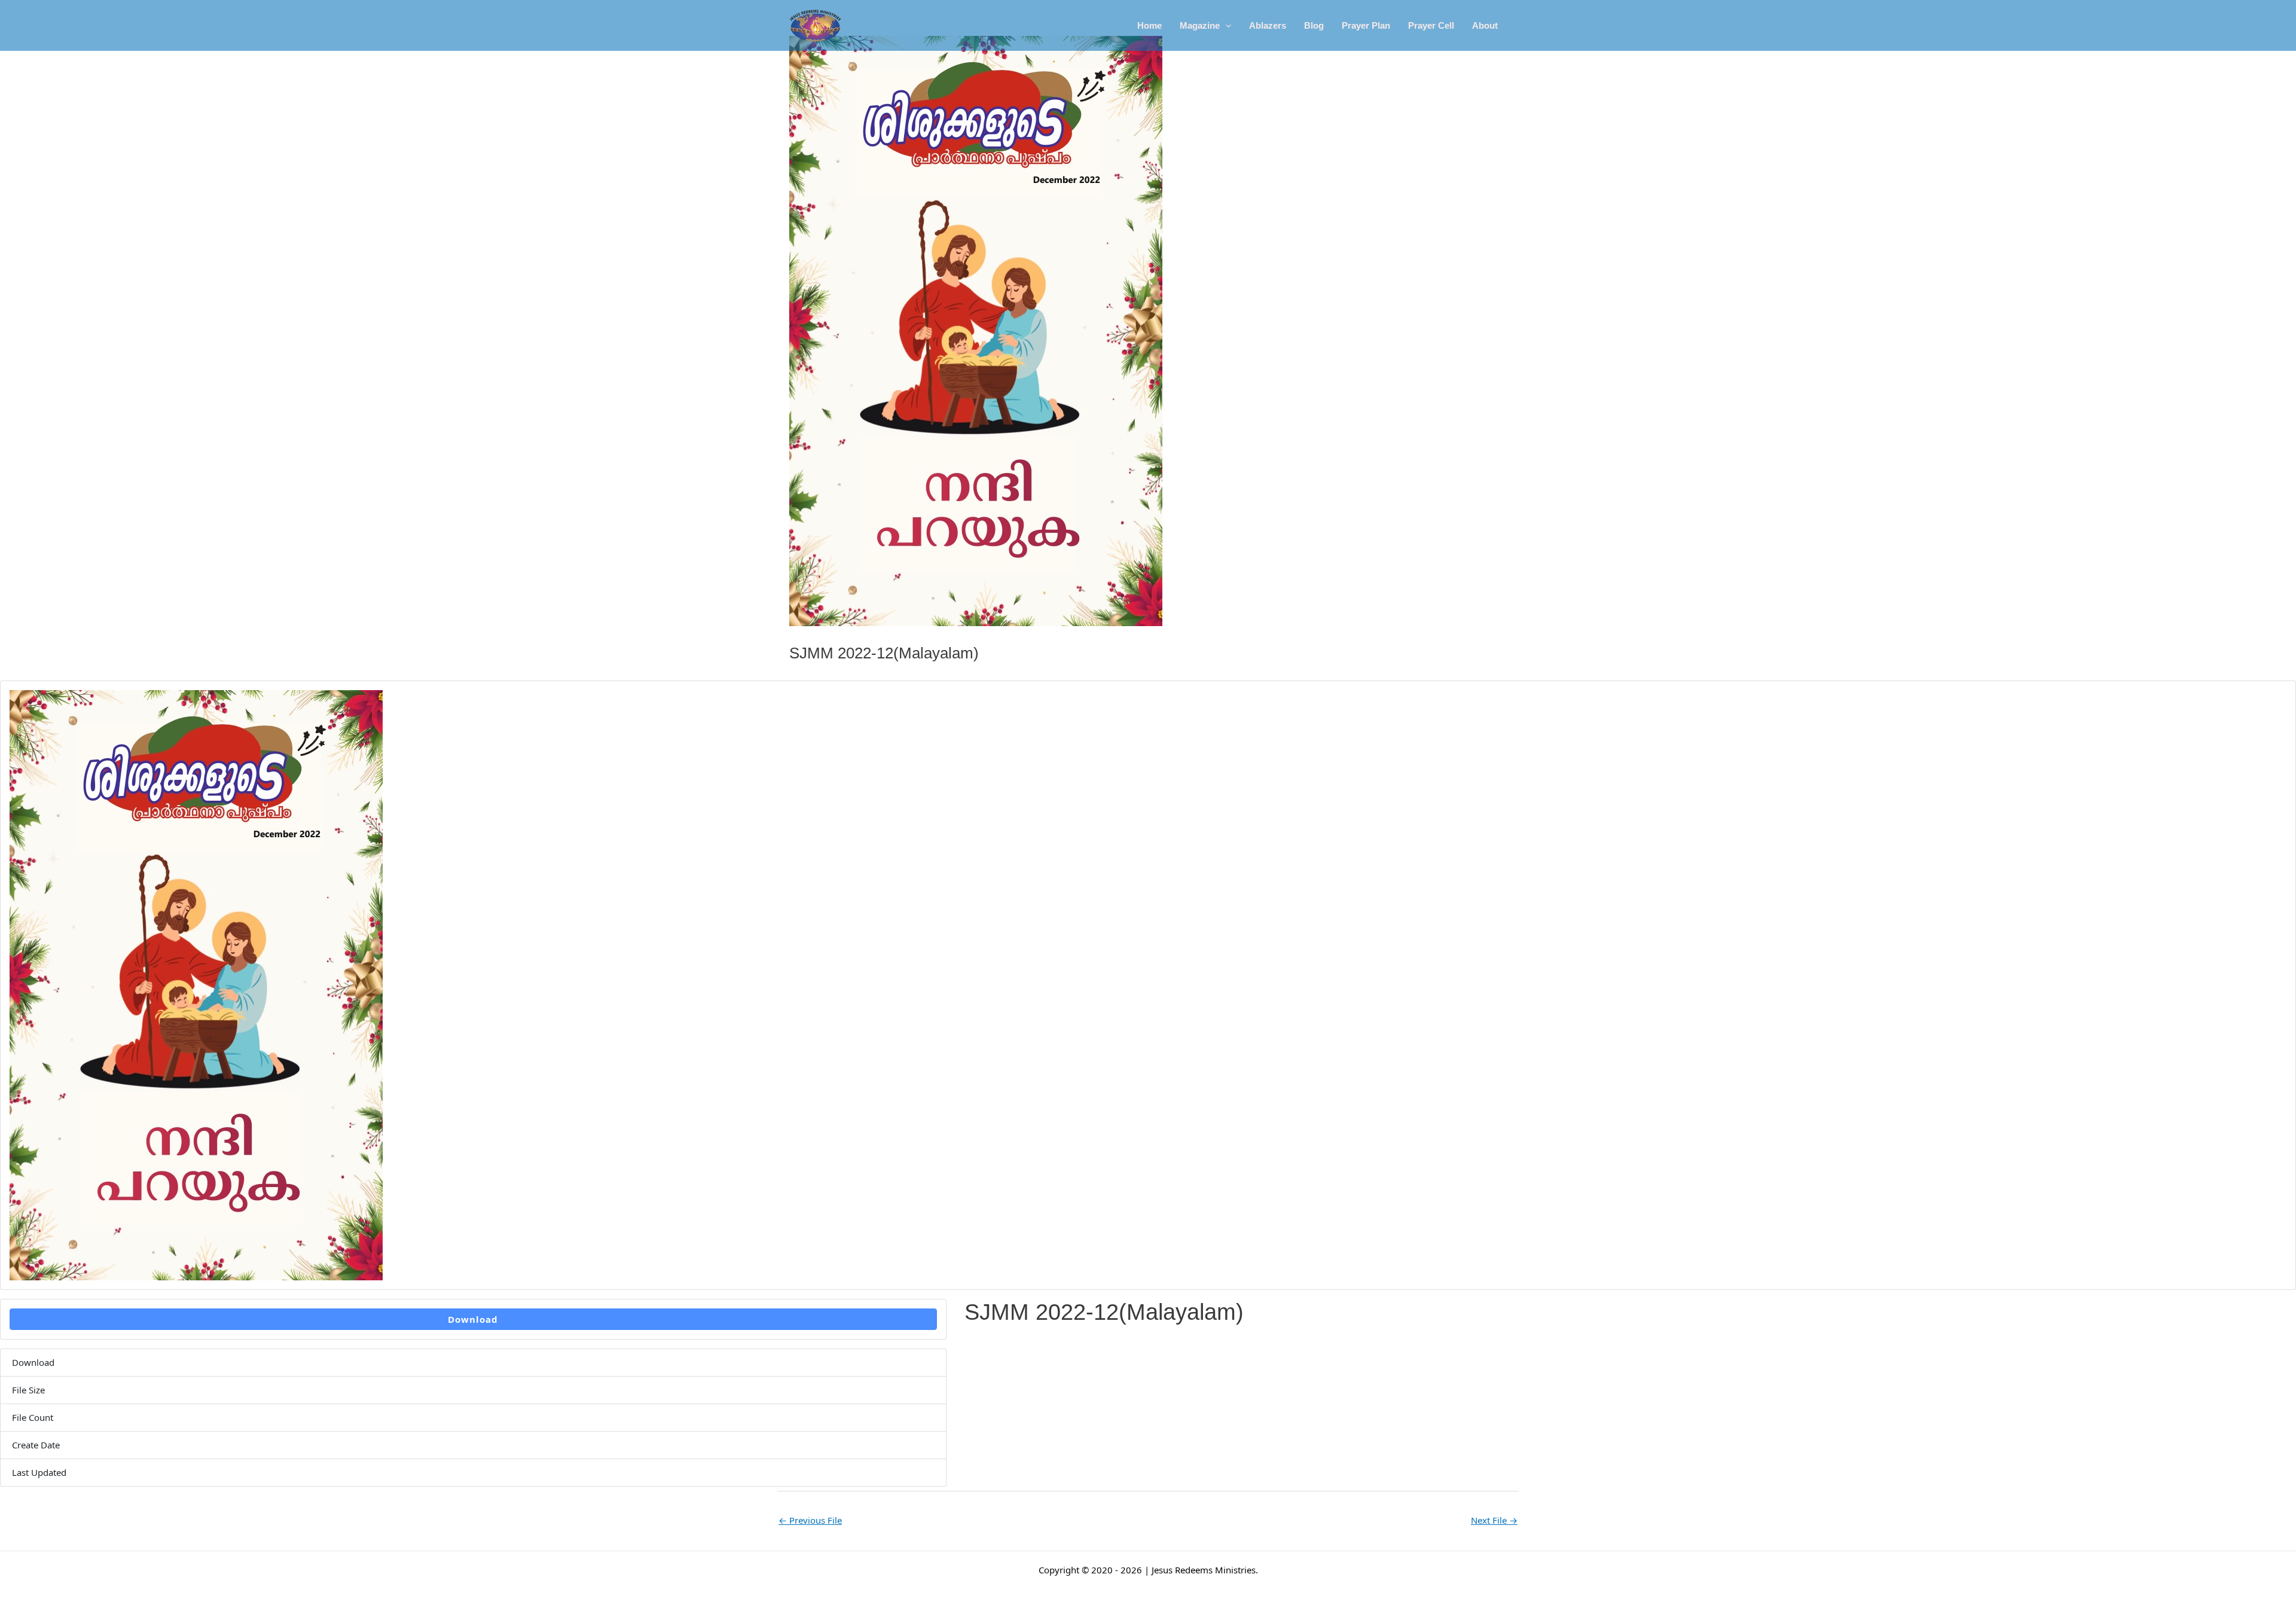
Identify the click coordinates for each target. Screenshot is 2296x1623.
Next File (1494, 1520)
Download (473, 1319)
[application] (1225, 26)
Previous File (810, 1520)
